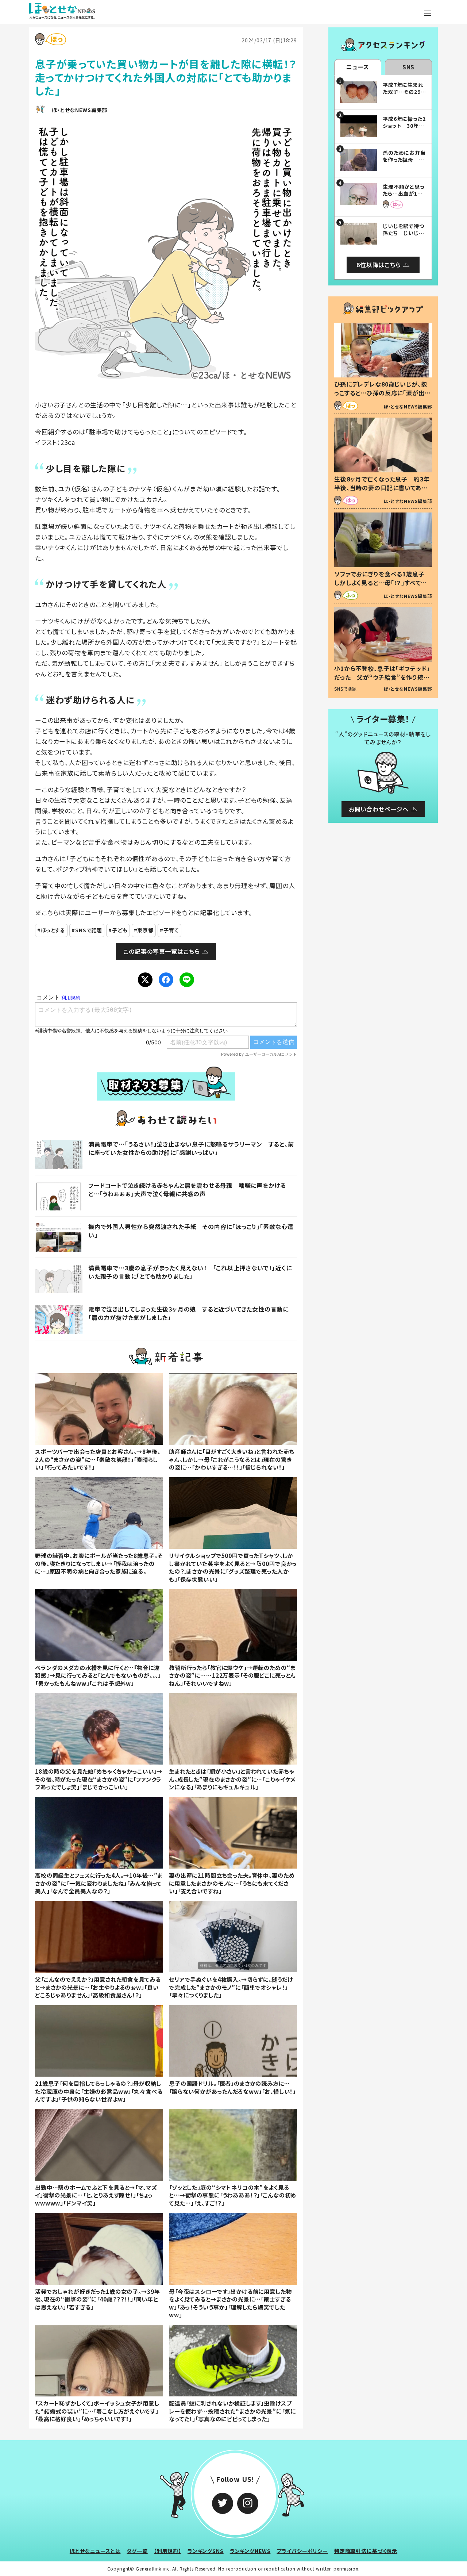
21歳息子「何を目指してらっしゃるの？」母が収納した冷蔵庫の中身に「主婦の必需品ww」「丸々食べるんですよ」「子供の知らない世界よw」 (99, 2091)
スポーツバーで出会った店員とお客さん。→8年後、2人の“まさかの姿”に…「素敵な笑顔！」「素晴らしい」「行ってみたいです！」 (98, 1459)
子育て (171, 930)
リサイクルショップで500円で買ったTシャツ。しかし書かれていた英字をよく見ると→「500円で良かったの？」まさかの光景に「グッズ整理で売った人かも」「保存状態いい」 (233, 1567)
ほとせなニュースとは (95, 2551)
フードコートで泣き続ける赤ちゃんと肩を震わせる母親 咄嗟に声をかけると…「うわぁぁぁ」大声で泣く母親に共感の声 (187, 1189)
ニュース (358, 67)
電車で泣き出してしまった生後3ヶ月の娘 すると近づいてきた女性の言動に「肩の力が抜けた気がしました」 (188, 1313)
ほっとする (53, 930)
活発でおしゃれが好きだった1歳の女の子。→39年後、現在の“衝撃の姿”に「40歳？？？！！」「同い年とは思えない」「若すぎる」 (97, 2299)
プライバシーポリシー (302, 2551)
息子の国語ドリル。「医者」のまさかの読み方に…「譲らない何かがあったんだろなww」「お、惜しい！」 (232, 2087)
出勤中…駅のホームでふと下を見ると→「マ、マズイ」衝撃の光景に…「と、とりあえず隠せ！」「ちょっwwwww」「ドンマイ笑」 (96, 2195)
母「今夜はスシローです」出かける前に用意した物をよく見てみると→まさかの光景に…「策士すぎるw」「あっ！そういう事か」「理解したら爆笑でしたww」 (230, 2303)
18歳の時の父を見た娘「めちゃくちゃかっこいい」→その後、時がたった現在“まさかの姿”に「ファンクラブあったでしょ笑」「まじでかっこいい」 (99, 1779)
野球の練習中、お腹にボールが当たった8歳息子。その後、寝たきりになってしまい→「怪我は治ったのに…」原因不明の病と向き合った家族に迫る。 (99, 1563)
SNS (409, 67)
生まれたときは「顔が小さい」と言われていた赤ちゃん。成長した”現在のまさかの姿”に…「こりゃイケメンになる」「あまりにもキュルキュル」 (232, 1779)
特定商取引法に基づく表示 (366, 2551)
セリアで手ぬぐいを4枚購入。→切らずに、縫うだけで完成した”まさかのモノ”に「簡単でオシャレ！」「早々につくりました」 (231, 1987)
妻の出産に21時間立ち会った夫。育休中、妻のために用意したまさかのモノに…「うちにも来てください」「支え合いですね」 (232, 1883)
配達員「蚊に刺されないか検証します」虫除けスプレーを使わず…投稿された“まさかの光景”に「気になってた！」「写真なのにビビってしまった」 (232, 2411)
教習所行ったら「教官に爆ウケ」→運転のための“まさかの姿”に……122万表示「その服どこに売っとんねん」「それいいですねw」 (232, 1675)
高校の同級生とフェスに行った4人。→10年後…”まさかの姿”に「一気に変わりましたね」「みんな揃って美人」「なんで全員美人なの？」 (99, 1883)
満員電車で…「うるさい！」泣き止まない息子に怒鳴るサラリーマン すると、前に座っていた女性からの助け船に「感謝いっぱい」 (191, 1148)
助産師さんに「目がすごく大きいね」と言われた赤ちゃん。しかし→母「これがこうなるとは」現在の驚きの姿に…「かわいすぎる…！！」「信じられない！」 (231, 1459)
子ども (120, 930)
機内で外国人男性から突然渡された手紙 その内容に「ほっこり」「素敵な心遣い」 (191, 1231)
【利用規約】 (168, 2551)
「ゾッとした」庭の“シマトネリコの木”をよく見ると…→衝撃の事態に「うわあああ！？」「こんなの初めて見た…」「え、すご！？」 (233, 2195)
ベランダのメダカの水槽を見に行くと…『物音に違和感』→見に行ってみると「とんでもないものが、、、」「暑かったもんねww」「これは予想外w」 (98, 1675)
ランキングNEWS (250, 2551)
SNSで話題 (89, 930)
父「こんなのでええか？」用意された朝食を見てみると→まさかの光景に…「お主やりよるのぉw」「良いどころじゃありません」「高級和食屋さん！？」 (98, 1987)
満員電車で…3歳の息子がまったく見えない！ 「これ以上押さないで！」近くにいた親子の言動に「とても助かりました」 (190, 1272)
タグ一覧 (137, 2551)
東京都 (145, 930)
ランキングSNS (206, 2551)
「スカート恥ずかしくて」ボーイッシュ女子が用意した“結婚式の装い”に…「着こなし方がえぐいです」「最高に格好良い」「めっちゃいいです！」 (97, 2411)
